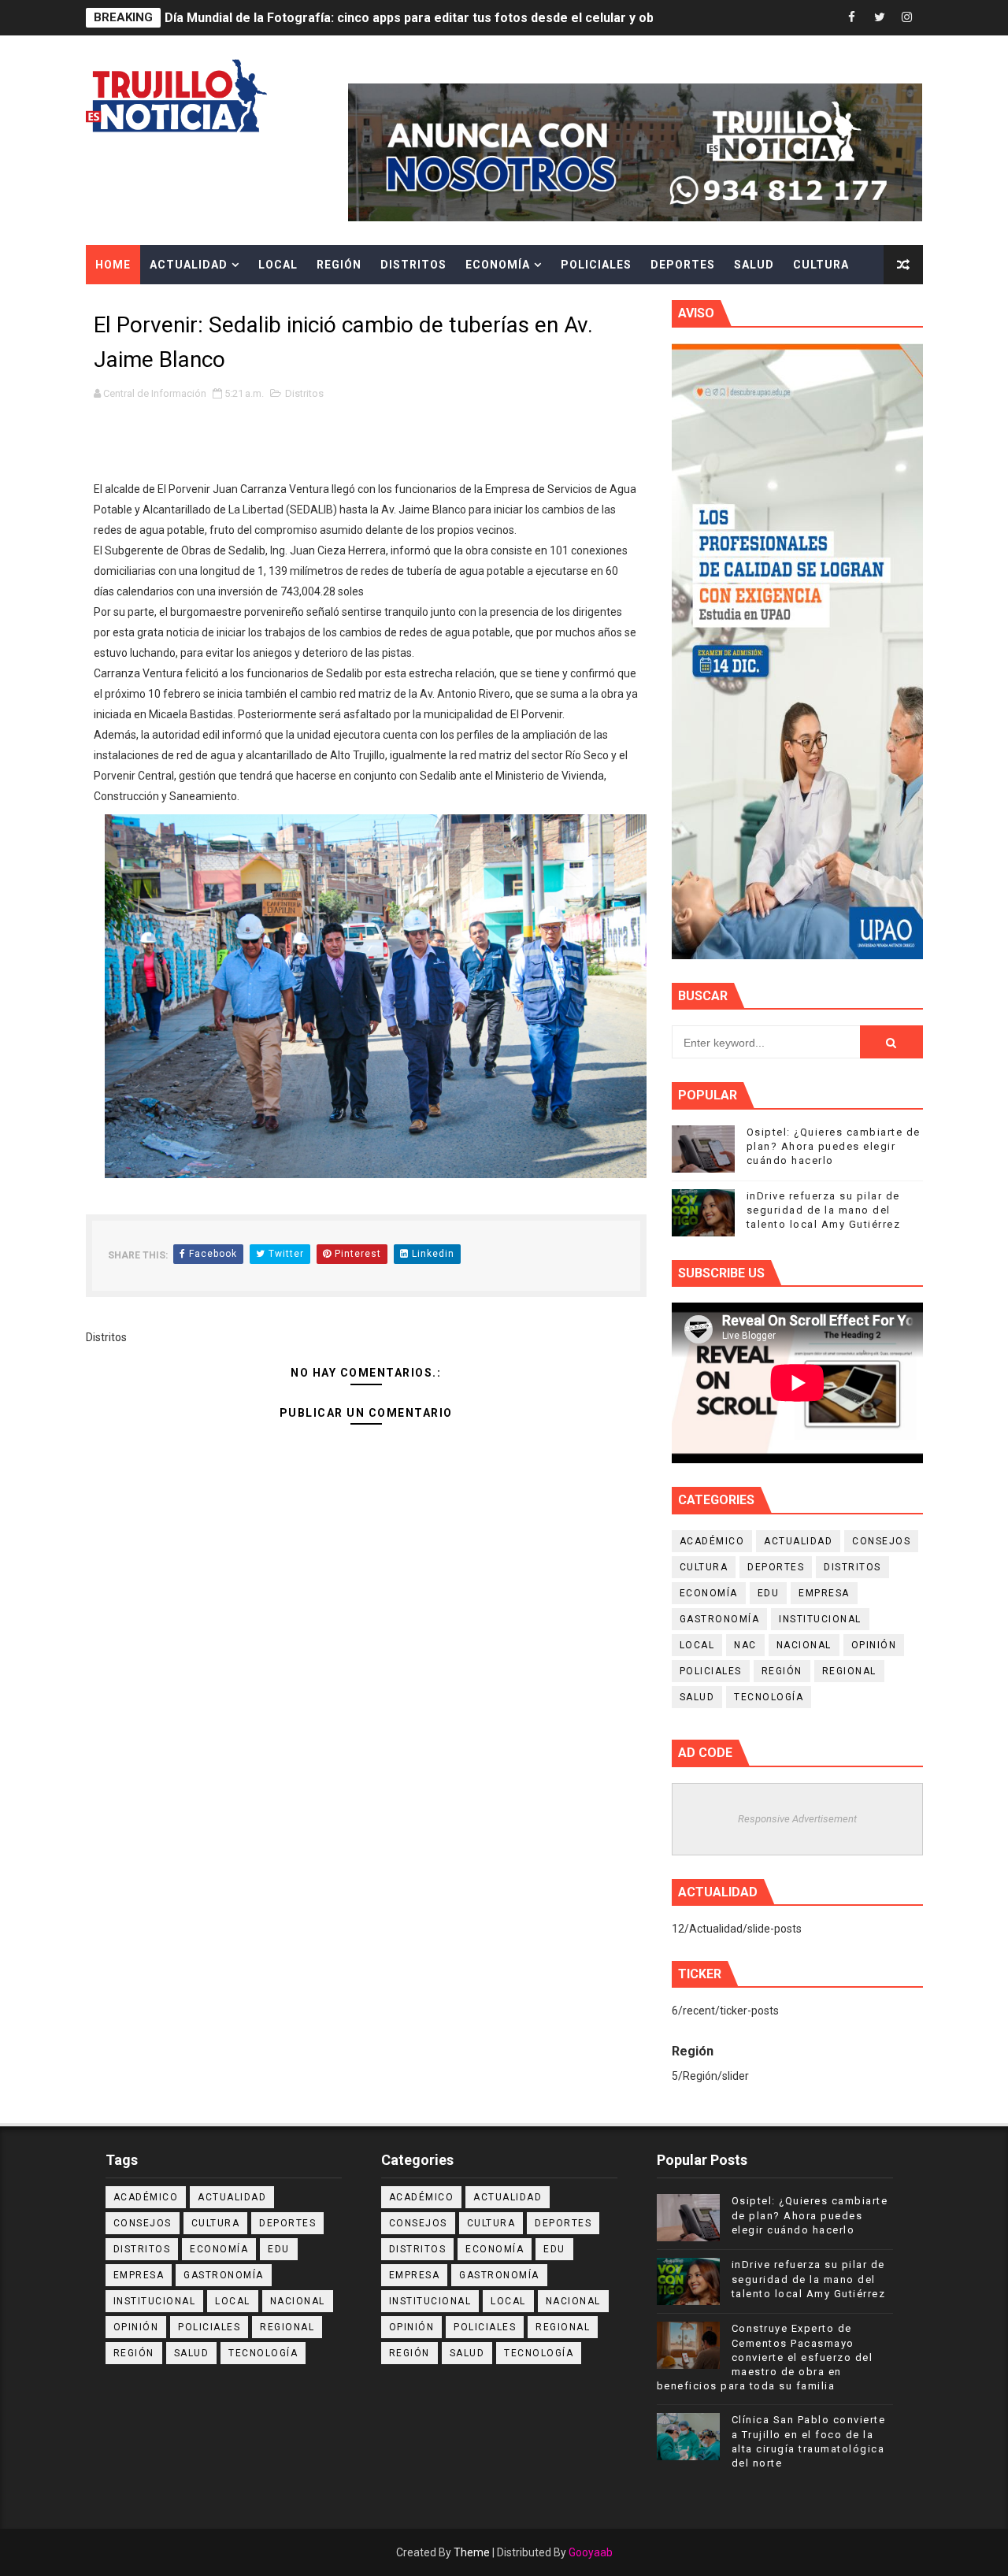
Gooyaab (591, 2552)
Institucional (820, 1619)
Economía (498, 265)
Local (278, 265)
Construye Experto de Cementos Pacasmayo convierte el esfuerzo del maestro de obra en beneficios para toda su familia (765, 2357)
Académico (712, 1541)
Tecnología (769, 1697)
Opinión (874, 1645)
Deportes (683, 265)
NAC (745, 1645)
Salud (754, 265)
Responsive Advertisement (797, 1819)
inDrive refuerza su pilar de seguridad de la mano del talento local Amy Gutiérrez (824, 1210)
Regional (849, 1671)
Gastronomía (720, 1619)
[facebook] (852, 18)
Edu (769, 1593)
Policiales (596, 265)
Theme (472, 2552)
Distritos (413, 265)
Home (113, 265)
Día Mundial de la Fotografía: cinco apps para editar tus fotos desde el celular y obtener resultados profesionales (503, 18)
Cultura (821, 265)
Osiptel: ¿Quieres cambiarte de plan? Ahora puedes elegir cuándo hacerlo (834, 1146)
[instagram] (907, 18)
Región (339, 265)
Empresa (824, 1593)
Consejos (881, 1541)
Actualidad (189, 265)
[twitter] (880, 18)
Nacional (804, 1645)
